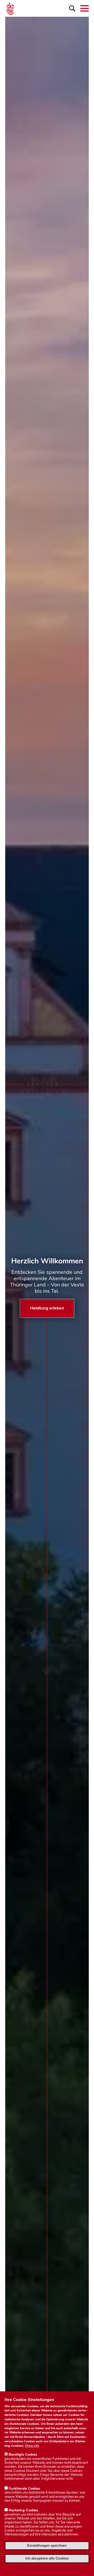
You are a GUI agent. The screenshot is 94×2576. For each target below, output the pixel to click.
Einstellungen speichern (47, 2546)
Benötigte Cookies (23, 2455)
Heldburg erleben (47, 1308)
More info (32, 2446)
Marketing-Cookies (23, 2510)
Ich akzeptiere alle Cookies (47, 2558)
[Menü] (85, 8)
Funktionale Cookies (24, 2489)
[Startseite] (47, 8)
